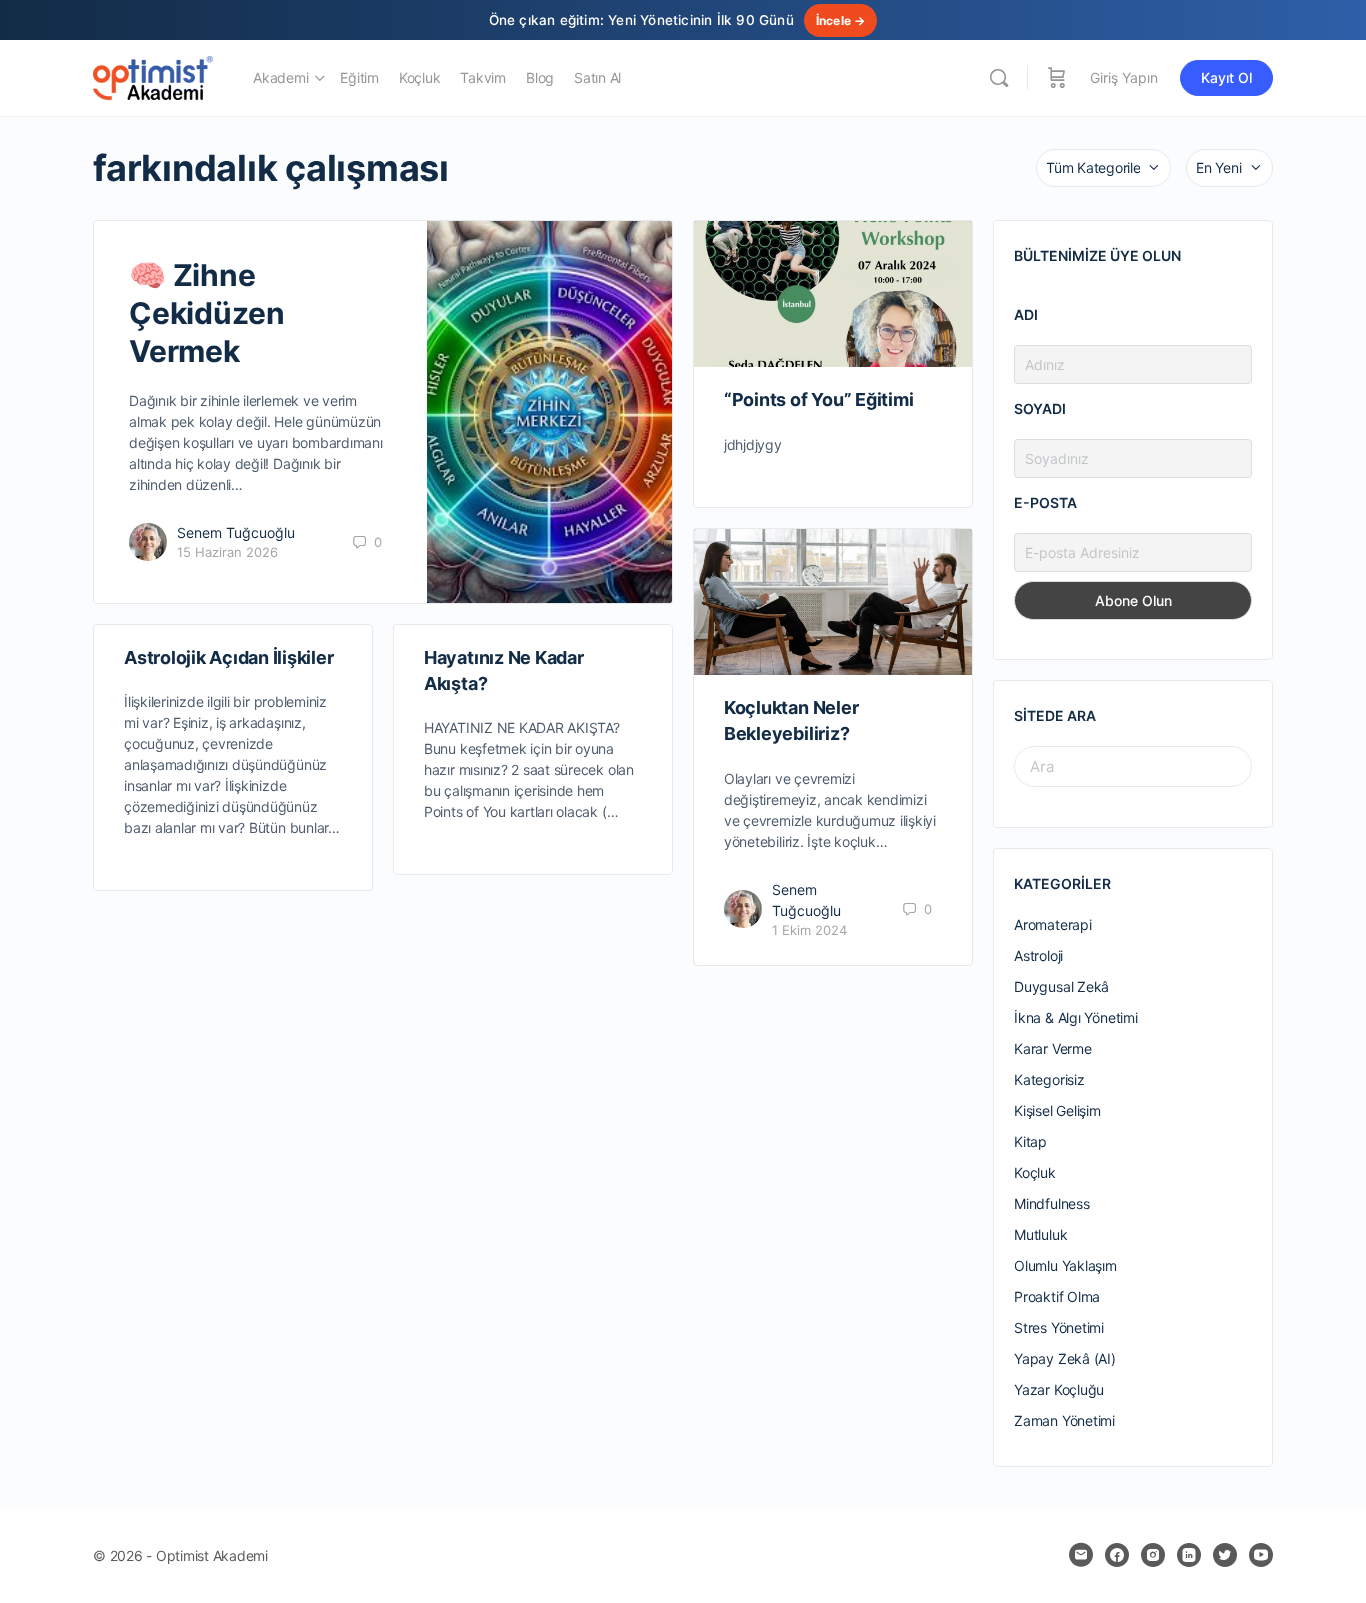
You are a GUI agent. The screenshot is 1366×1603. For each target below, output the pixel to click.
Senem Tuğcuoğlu (236, 532)
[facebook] (1117, 1555)
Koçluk (1035, 1172)
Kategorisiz (1049, 1079)
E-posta (1045, 502)
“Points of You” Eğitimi (818, 399)
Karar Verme (1053, 1048)
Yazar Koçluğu (1059, 1389)
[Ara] (999, 78)
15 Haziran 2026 (227, 552)
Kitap (1030, 1141)
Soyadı (1040, 408)
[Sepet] (1057, 78)
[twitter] (1225, 1555)
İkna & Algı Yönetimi (1076, 1017)
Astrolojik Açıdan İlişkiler (229, 657)
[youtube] (1261, 1555)
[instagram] (1153, 1555)
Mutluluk (1040, 1234)
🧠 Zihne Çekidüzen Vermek (207, 313)
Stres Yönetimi (1059, 1327)
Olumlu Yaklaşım (1065, 1265)
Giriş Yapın (1124, 77)
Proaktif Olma (1057, 1296)
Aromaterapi (1053, 924)
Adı (1026, 314)
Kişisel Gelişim (1057, 1110)
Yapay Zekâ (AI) (1065, 1358)
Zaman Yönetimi (1064, 1420)
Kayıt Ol (1226, 77)
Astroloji (1038, 955)
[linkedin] (1189, 1555)
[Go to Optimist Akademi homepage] (153, 76)
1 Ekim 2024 (809, 930)
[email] (1081, 1555)
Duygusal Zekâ (1061, 986)
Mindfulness (1052, 1203)
